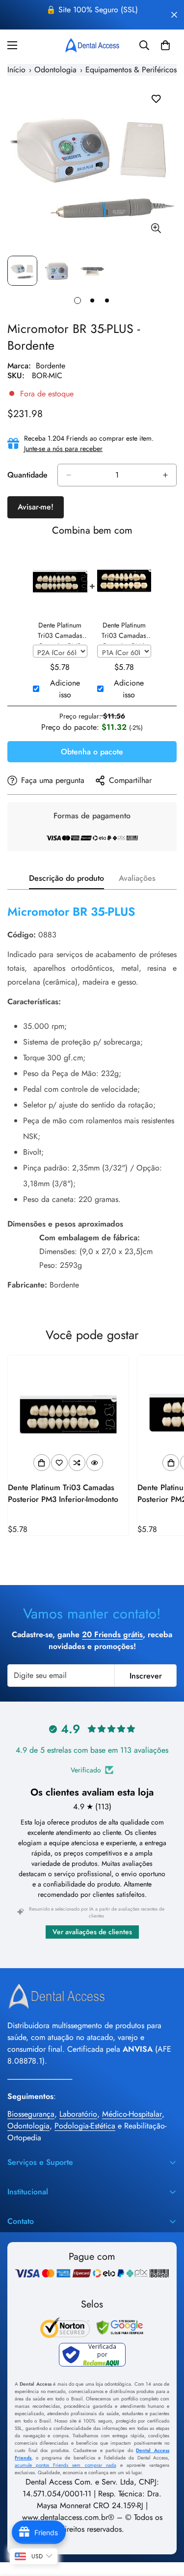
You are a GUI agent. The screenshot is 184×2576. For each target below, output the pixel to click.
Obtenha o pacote (92, 752)
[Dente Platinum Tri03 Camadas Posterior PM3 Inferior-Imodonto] (68, 1416)
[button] (165, 45)
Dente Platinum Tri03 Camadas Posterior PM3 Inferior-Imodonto (63, 1493)
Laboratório (78, 2114)
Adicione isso (65, 689)
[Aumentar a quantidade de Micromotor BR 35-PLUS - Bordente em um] (165, 475)
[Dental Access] (92, 45)
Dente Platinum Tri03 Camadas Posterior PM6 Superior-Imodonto (124, 632)
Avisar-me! (36, 507)
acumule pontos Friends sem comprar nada (66, 2465)
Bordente (51, 366)
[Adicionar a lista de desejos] (156, 99)
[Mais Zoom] (156, 228)
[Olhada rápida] (95, 1463)
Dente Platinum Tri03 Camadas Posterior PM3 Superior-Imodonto (60, 632)
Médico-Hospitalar (132, 2114)
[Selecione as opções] (42, 1463)
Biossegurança (31, 2114)
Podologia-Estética (85, 2126)
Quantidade (27, 475)
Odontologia (28, 2126)
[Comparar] (77, 1463)
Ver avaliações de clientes (92, 1932)
